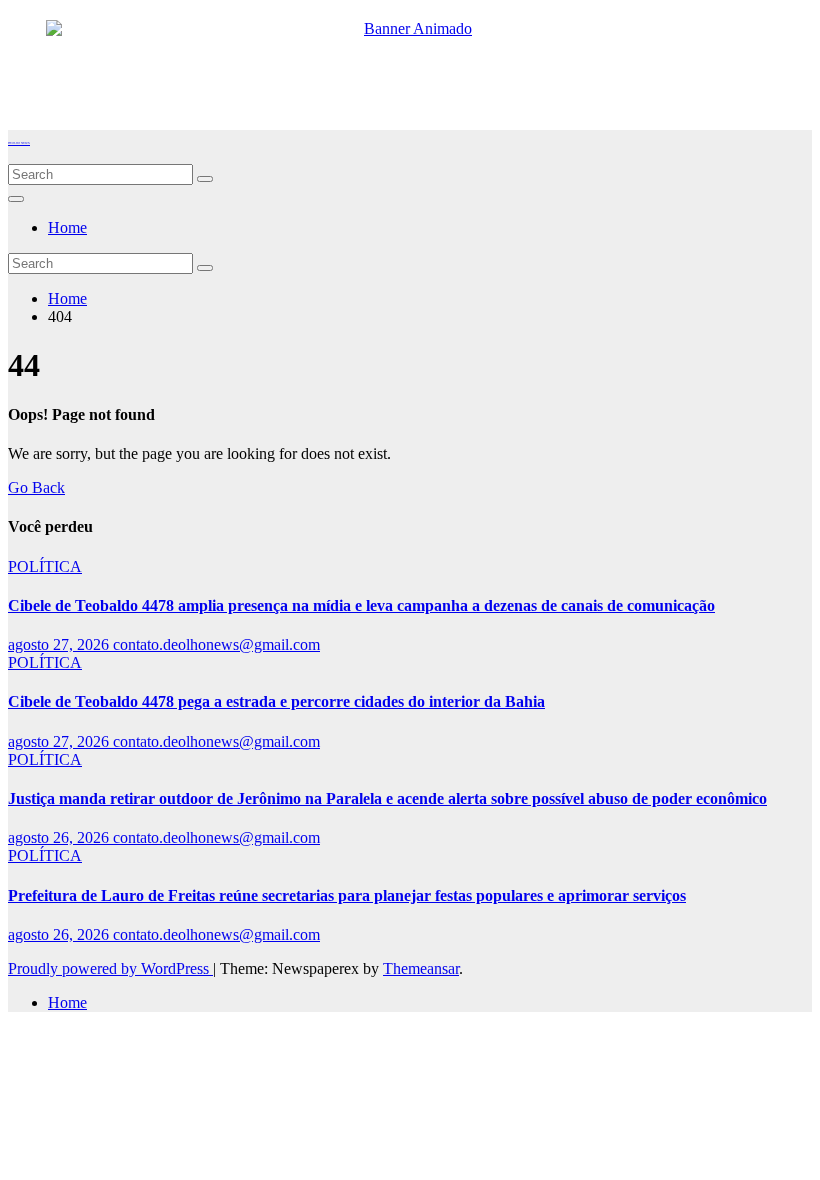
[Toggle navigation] (16, 199)
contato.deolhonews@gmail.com (216, 644)
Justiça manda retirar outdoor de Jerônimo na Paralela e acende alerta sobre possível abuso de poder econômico (387, 798)
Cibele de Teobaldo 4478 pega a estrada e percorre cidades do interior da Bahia (276, 701)
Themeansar (421, 968)
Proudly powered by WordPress (110, 968)
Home (67, 227)
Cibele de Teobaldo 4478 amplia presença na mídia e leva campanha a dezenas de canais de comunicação (361, 605)
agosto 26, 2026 (60, 837)
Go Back (36, 487)
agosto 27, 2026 (60, 644)
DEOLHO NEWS (19, 143)
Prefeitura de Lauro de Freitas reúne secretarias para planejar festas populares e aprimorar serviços (347, 895)
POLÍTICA (45, 566)
